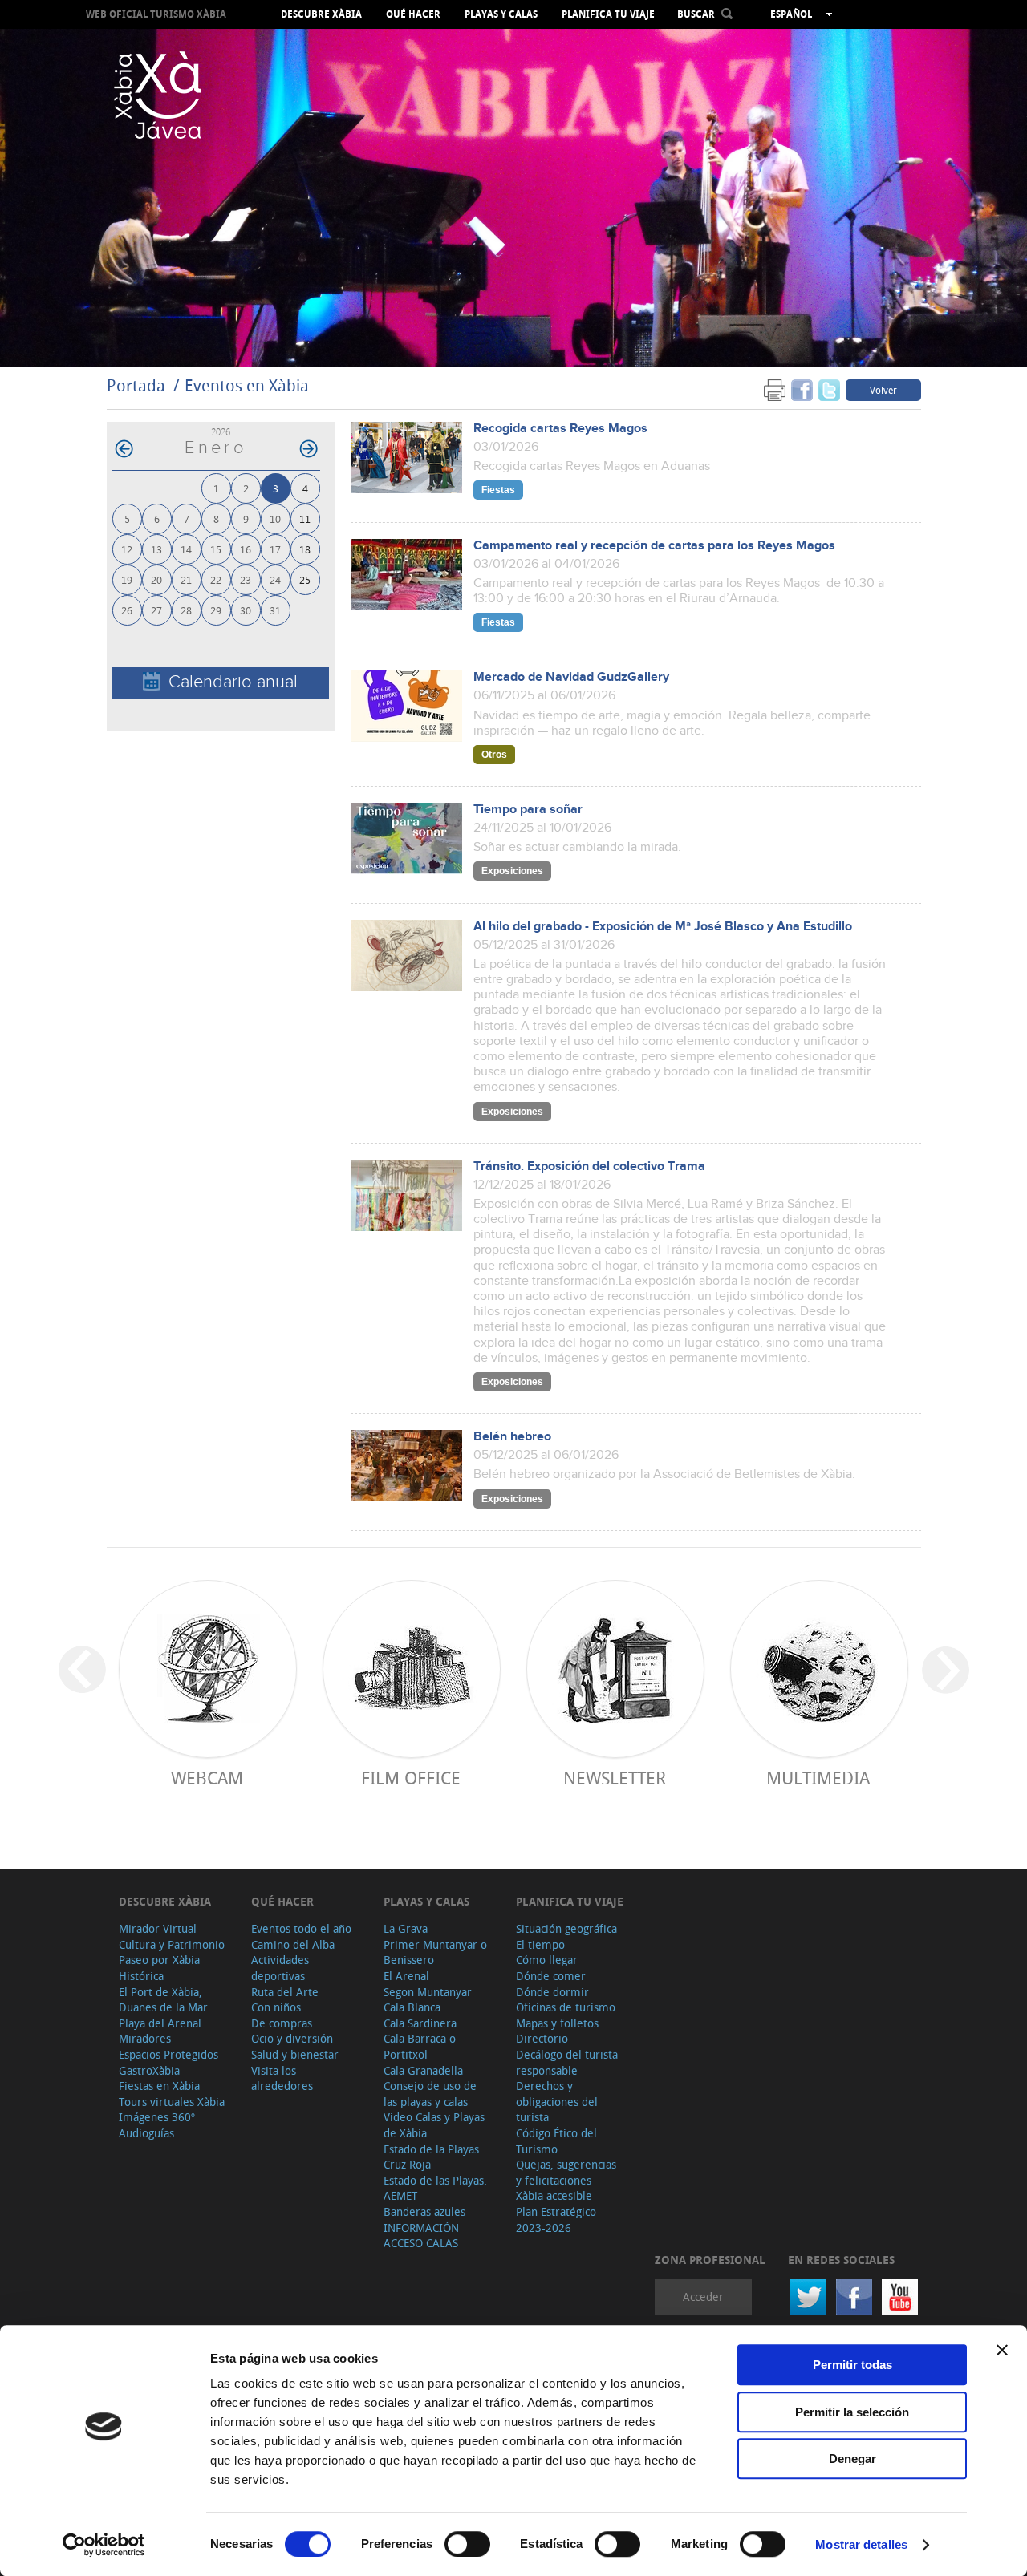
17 (275, 549)
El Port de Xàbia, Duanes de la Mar (163, 2000)
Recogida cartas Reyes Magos (560, 429)
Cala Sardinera (420, 2023)
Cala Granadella (423, 2070)
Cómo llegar (547, 1960)
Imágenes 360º (157, 2117)
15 (216, 549)
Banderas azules (424, 2211)
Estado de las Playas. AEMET (435, 2188)
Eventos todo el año (301, 1928)
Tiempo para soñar (528, 810)
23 (246, 579)
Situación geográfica (566, 1928)
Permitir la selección (852, 2412)
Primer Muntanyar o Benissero (435, 1952)
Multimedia (818, 1778)
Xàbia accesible (554, 2195)
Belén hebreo (512, 1437)
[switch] (467, 2544)
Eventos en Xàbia (247, 385)
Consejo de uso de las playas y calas (430, 2094)
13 (156, 549)
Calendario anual (233, 682)
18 (305, 549)
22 (216, 579)
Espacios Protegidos (168, 2054)
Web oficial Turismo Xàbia (156, 14)
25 (305, 579)
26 (127, 610)
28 (186, 610)
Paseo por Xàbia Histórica (159, 1968)
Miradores (145, 2038)
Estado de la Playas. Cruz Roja (433, 2157)
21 (186, 579)
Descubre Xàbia (321, 14)
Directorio (542, 2038)
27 (156, 610)
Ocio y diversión (292, 2038)
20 (156, 579)
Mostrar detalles (861, 2544)
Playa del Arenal (160, 2023)
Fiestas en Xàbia (159, 2086)
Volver (883, 390)
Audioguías (146, 2133)
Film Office (411, 1778)
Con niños (276, 2007)
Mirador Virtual (158, 1928)
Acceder (703, 2297)
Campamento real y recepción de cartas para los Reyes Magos (654, 546)
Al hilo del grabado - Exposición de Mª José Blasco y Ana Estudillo (663, 927)
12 (127, 549)
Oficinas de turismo (566, 2007)
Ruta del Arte (285, 1992)
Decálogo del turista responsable (567, 2062)
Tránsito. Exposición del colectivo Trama (589, 1166)
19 (127, 579)
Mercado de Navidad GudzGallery (571, 677)
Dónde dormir (552, 1992)
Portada (136, 385)
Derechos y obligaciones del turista (557, 2101)
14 (186, 549)
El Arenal (406, 1976)
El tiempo (540, 1944)
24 (275, 579)
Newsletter (615, 1778)
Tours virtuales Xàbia (172, 2102)
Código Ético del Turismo (556, 2141)
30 (246, 610)
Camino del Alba (293, 1944)
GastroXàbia (149, 2070)
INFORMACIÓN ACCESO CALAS (421, 2236)
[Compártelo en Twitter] (829, 389)
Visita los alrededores (282, 2078)
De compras (282, 2023)
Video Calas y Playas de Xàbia (434, 2125)
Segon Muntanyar (428, 1992)
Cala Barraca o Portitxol (420, 2046)
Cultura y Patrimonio (172, 1944)
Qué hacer (413, 14)
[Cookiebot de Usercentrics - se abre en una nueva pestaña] (104, 2545)
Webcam (207, 1778)
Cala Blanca (412, 2007)
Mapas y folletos (557, 2023)
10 (275, 518)
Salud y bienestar (295, 2054)
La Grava (406, 1928)
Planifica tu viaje (608, 14)
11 (305, 518)
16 (246, 549)
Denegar (852, 2459)
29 (216, 610)
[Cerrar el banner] (1002, 2350)
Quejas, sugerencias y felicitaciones (566, 2172)
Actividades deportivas (280, 1968)
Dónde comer (551, 1976)
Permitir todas (852, 2365)
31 (275, 610)
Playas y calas (501, 14)
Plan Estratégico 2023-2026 (556, 2220)
